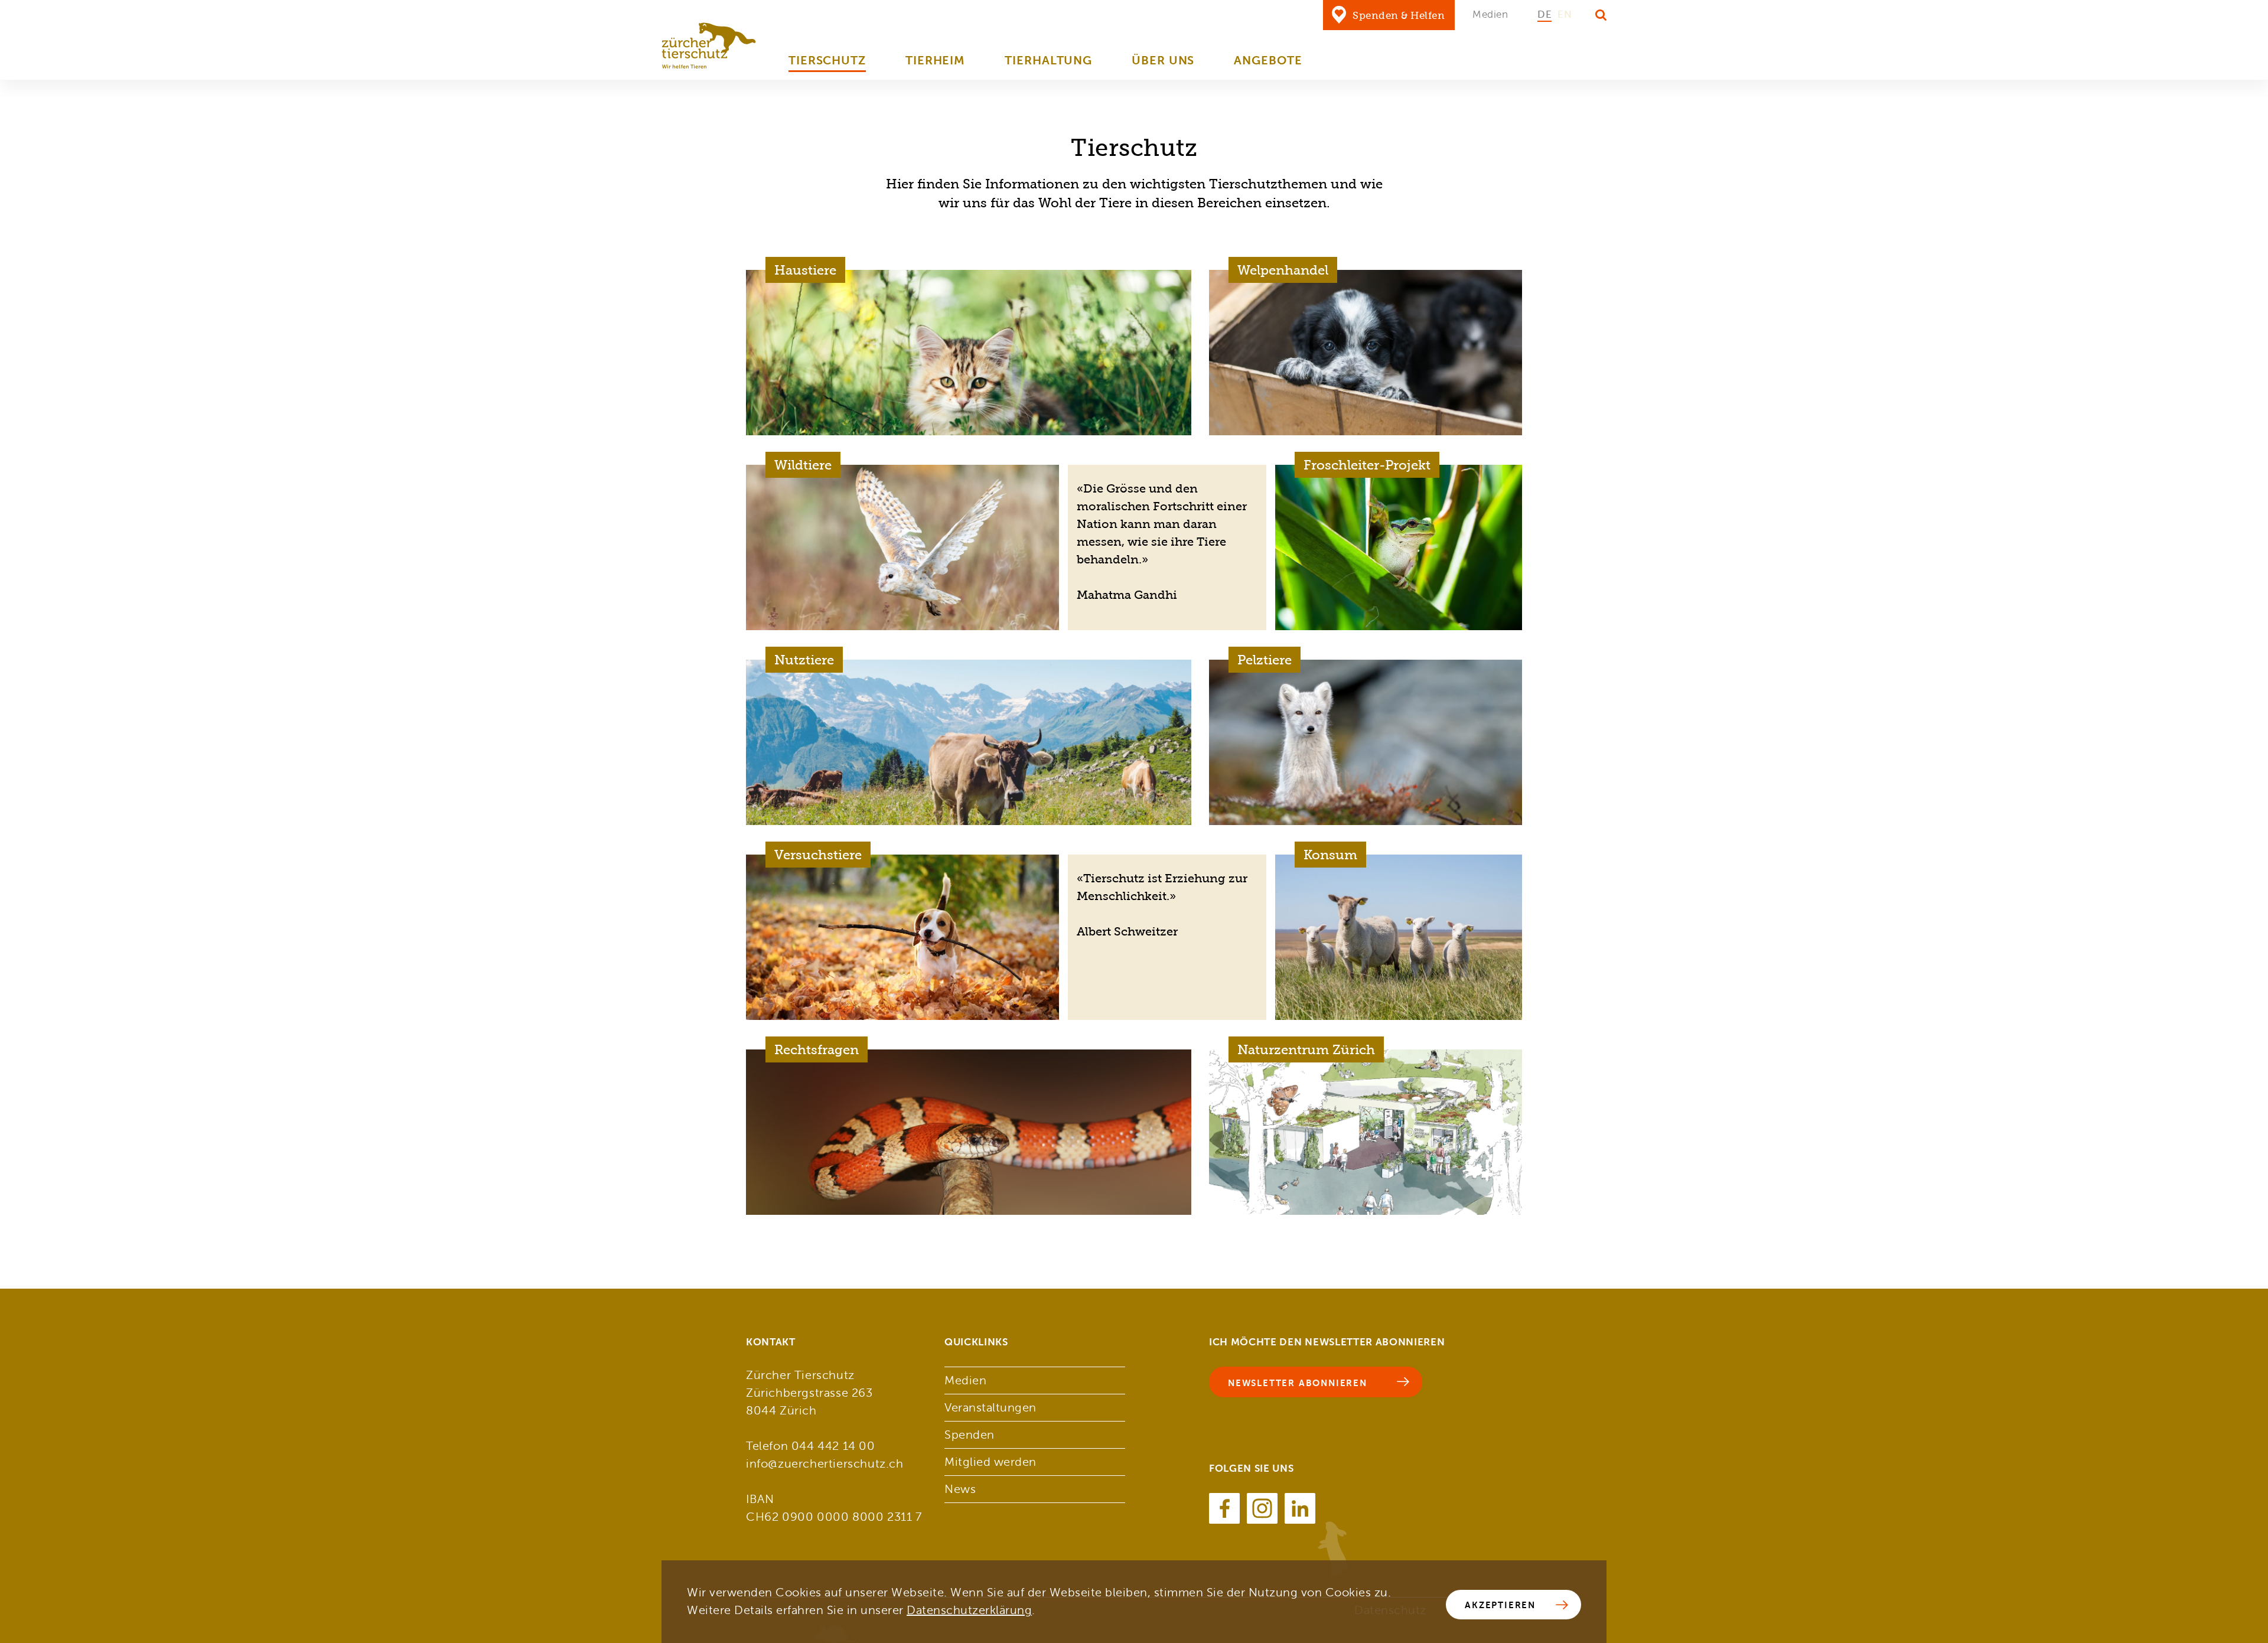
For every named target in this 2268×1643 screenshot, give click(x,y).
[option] (1544, 15)
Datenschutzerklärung (969, 1610)
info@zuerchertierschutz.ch (825, 1464)
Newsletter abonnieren (1298, 1383)
